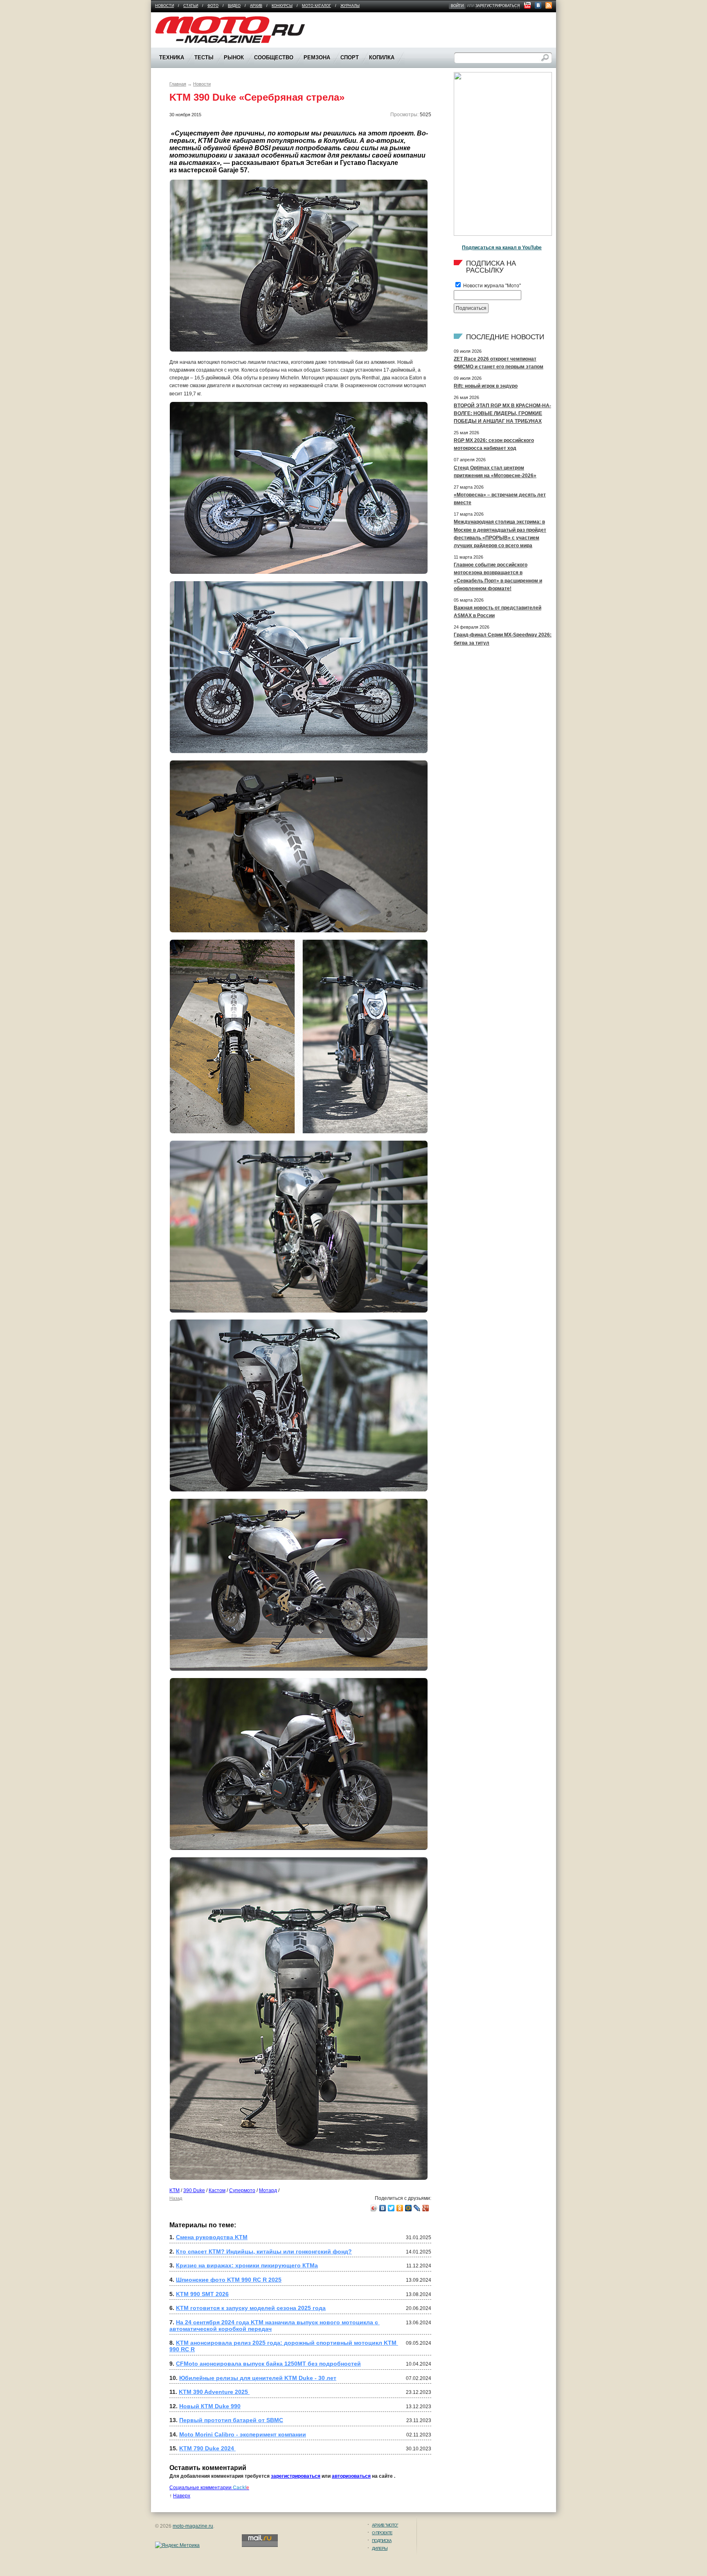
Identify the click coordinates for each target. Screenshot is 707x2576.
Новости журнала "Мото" (491, 286)
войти (457, 6)
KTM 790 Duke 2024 (207, 2448)
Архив (256, 6)
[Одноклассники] (400, 2208)
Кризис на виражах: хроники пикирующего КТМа (247, 2265)
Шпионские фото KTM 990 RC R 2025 (229, 2280)
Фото (213, 6)
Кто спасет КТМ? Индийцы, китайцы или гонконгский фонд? (264, 2251)
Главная (178, 84)
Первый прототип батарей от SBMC (231, 2420)
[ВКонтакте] (383, 2208)
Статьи (191, 6)
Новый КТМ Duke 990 (210, 2406)
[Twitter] (391, 2208)
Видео (234, 6)
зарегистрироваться (498, 6)
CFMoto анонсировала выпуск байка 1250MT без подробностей (268, 2364)
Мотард (268, 2190)
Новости (164, 6)
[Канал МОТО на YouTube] (527, 5)
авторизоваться (351, 2476)
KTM (174, 2190)
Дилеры (380, 2548)
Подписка (382, 2541)
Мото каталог (316, 6)
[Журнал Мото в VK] (538, 5)
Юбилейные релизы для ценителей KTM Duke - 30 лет (258, 2378)
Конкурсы (282, 6)
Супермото (242, 2190)
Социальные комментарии (209, 2488)
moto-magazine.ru (193, 2526)
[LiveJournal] (417, 2208)
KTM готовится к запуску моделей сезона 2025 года (251, 2308)
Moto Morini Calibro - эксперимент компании (243, 2434)
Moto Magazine (172, 20)
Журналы (350, 6)
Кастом (217, 2190)
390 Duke (194, 2190)
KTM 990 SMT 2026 (202, 2294)
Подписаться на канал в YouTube (502, 248)
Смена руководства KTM (212, 2237)
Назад (176, 2198)
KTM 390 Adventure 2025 (214, 2392)
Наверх (182, 2496)
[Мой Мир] (409, 2208)
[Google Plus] (426, 2208)
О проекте (382, 2533)
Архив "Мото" (385, 2525)
